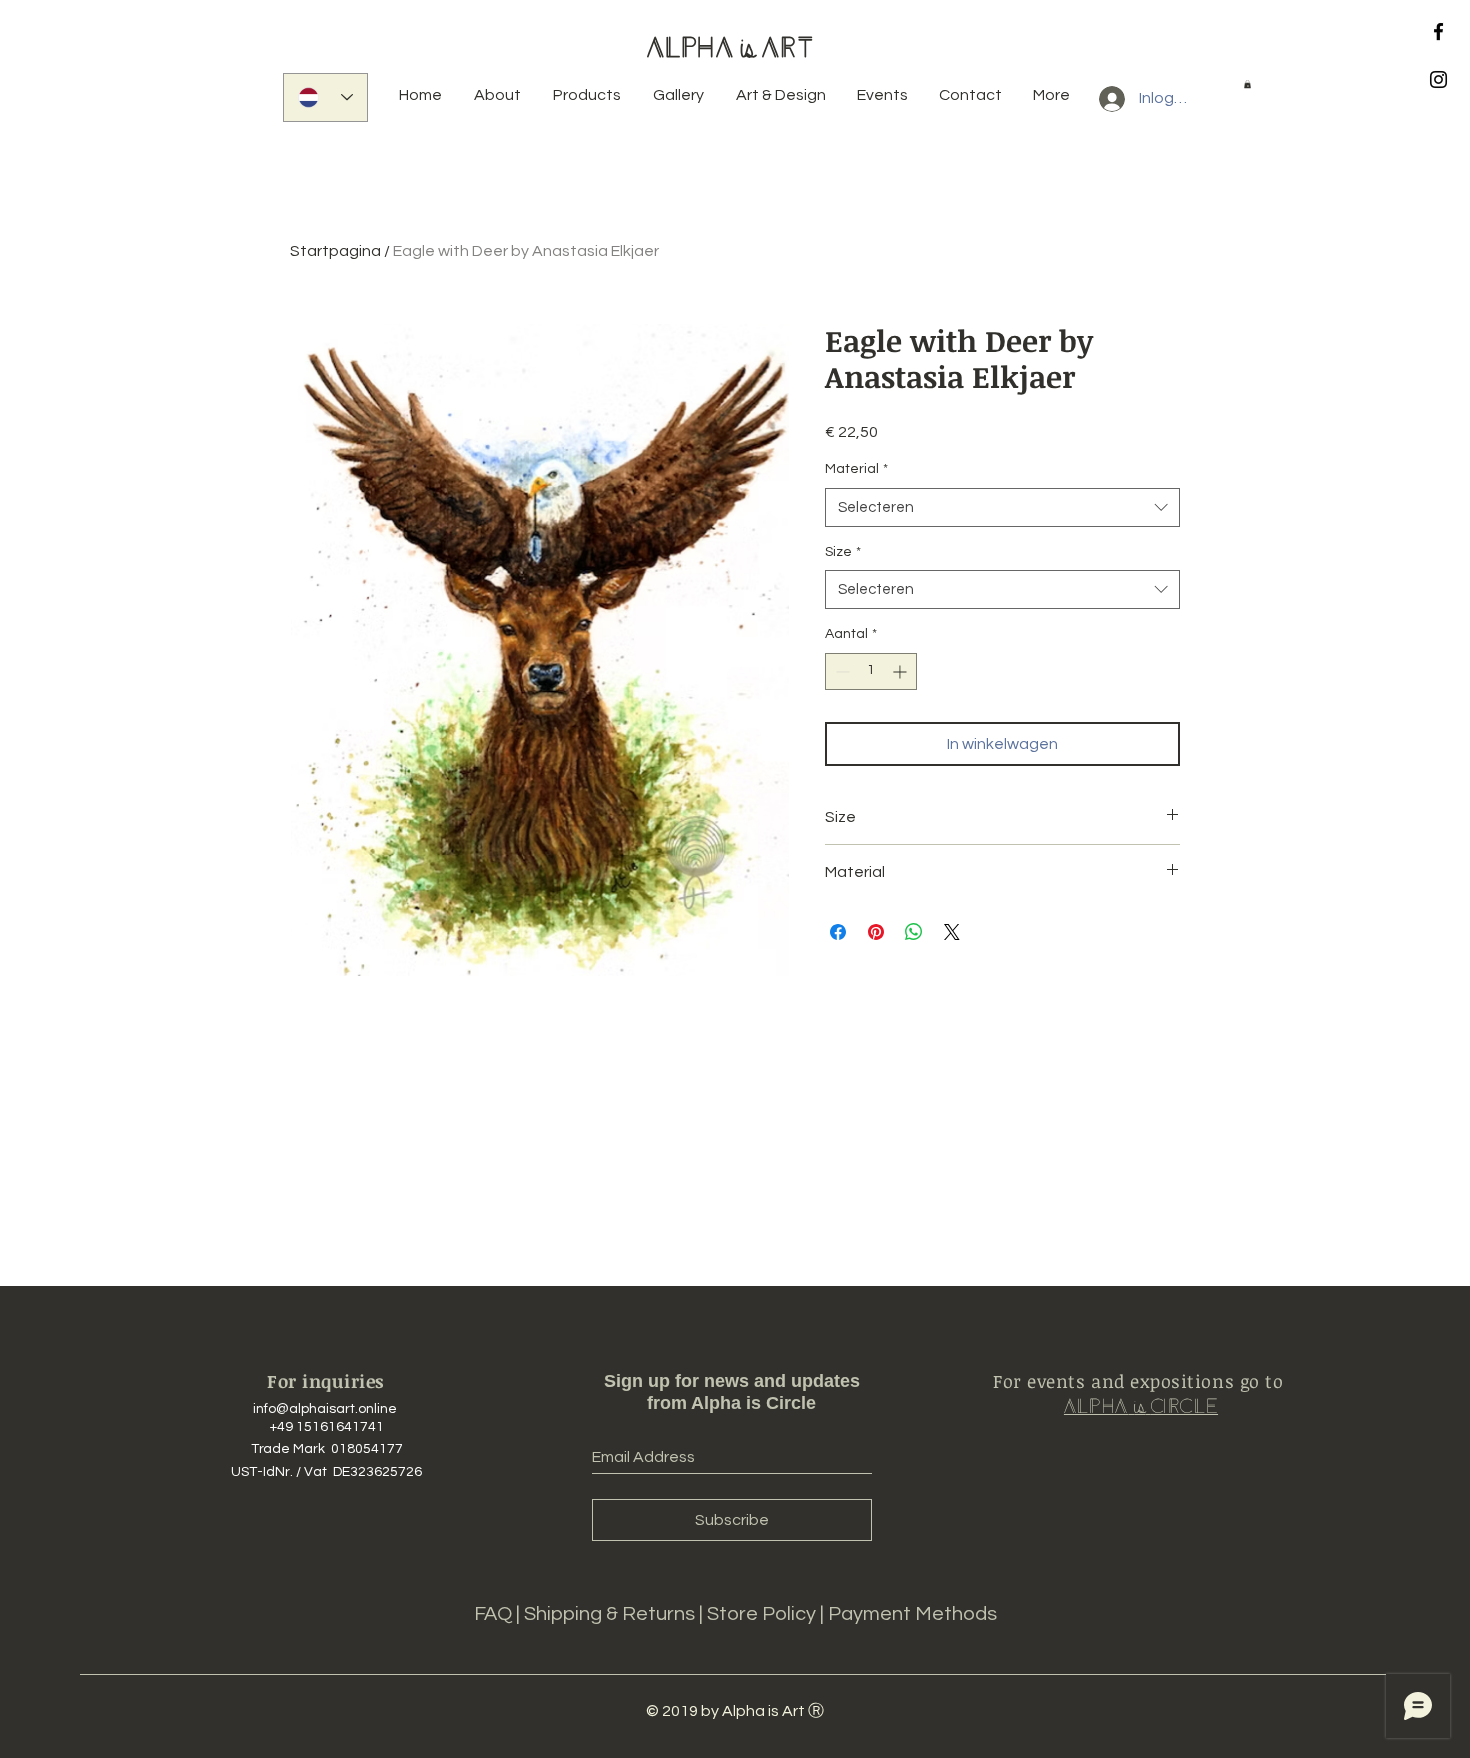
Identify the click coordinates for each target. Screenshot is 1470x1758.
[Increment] (901, 671)
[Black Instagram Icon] (1438, 79)
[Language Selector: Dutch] (325, 97)
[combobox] (1002, 507)
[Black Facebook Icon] (1438, 31)
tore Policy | (773, 1614)
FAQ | (499, 1614)
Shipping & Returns (611, 1614)
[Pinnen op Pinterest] (876, 932)
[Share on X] (952, 932)
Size (843, 552)
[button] (1247, 84)
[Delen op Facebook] (838, 932)
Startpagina (335, 251)
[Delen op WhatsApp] (914, 932)
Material (856, 469)
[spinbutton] (871, 671)
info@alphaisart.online (325, 1409)
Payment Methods (912, 1614)
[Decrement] (840, 671)
